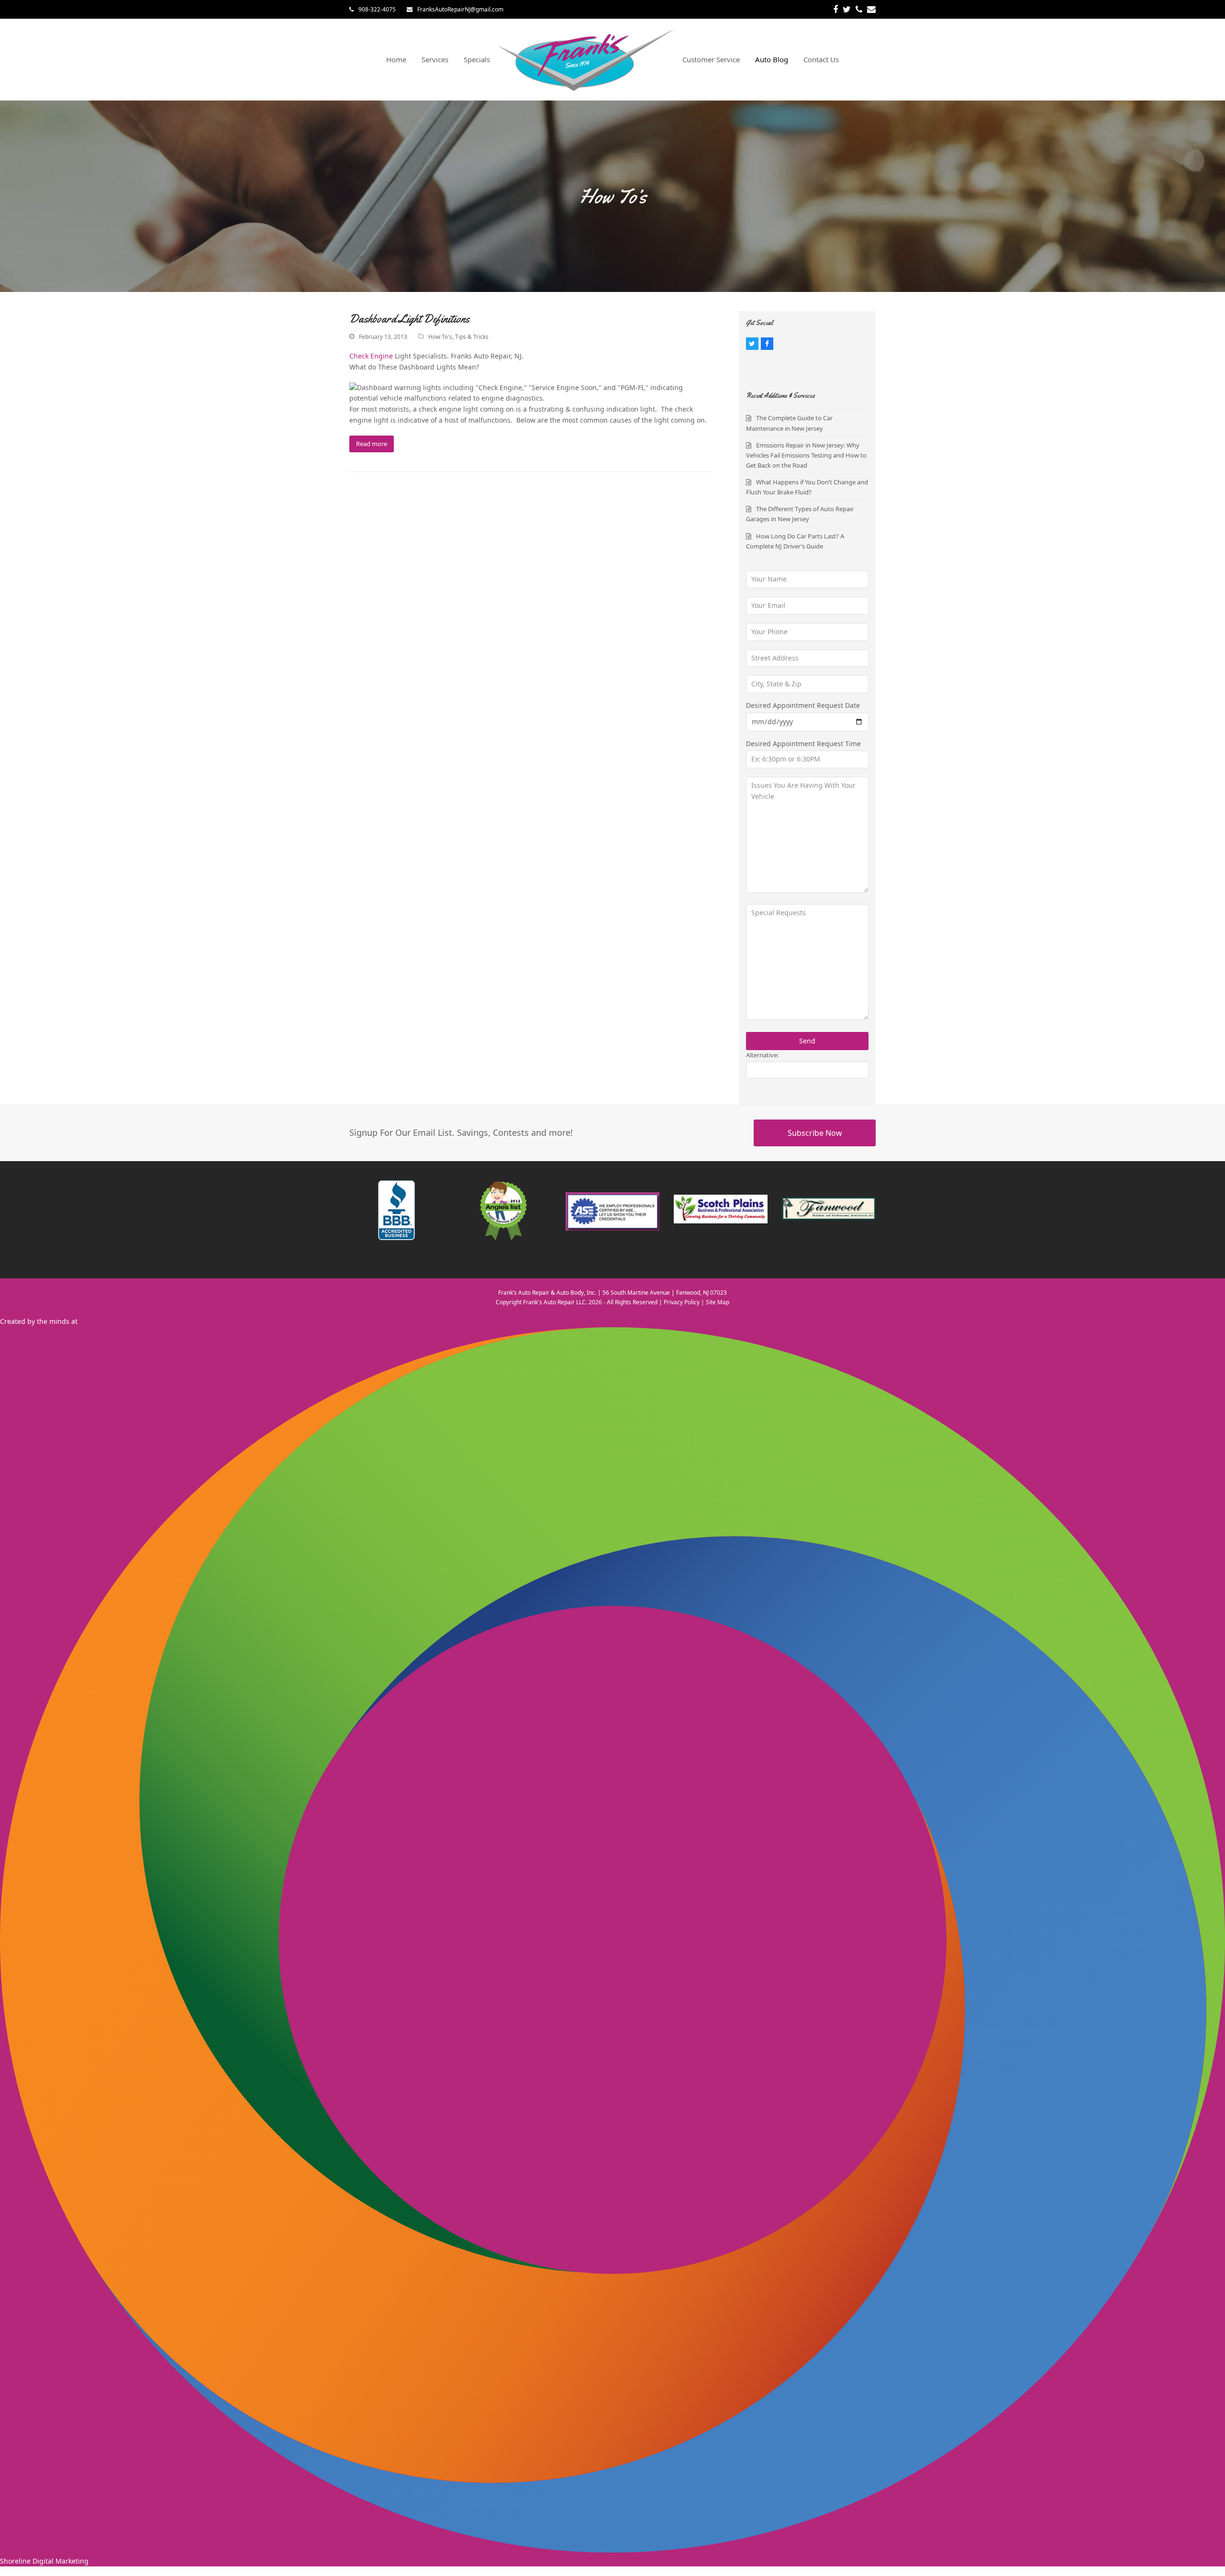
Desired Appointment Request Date (803, 705)
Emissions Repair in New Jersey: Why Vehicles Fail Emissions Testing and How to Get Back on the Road (806, 455)
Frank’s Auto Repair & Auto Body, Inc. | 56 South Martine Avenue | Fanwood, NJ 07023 (612, 1293)
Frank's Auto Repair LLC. (555, 1302)
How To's (440, 337)
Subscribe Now (815, 1133)
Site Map (718, 1302)
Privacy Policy (682, 1302)
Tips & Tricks (472, 337)
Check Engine (371, 356)
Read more (372, 444)
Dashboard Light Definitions (409, 319)
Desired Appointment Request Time (803, 744)
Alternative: (762, 1055)
